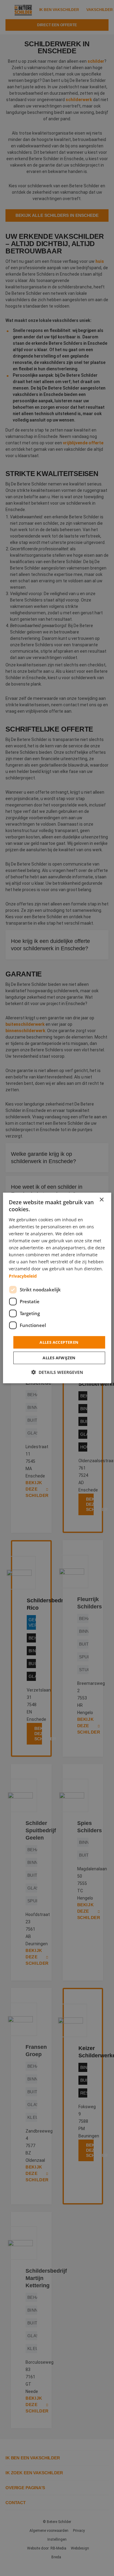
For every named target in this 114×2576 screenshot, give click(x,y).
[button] (57, 1372)
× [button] (101, 1200)
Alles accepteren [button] (59, 1342)
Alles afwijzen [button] (59, 1358)
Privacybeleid (23, 1276)
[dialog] (57, 1288)
